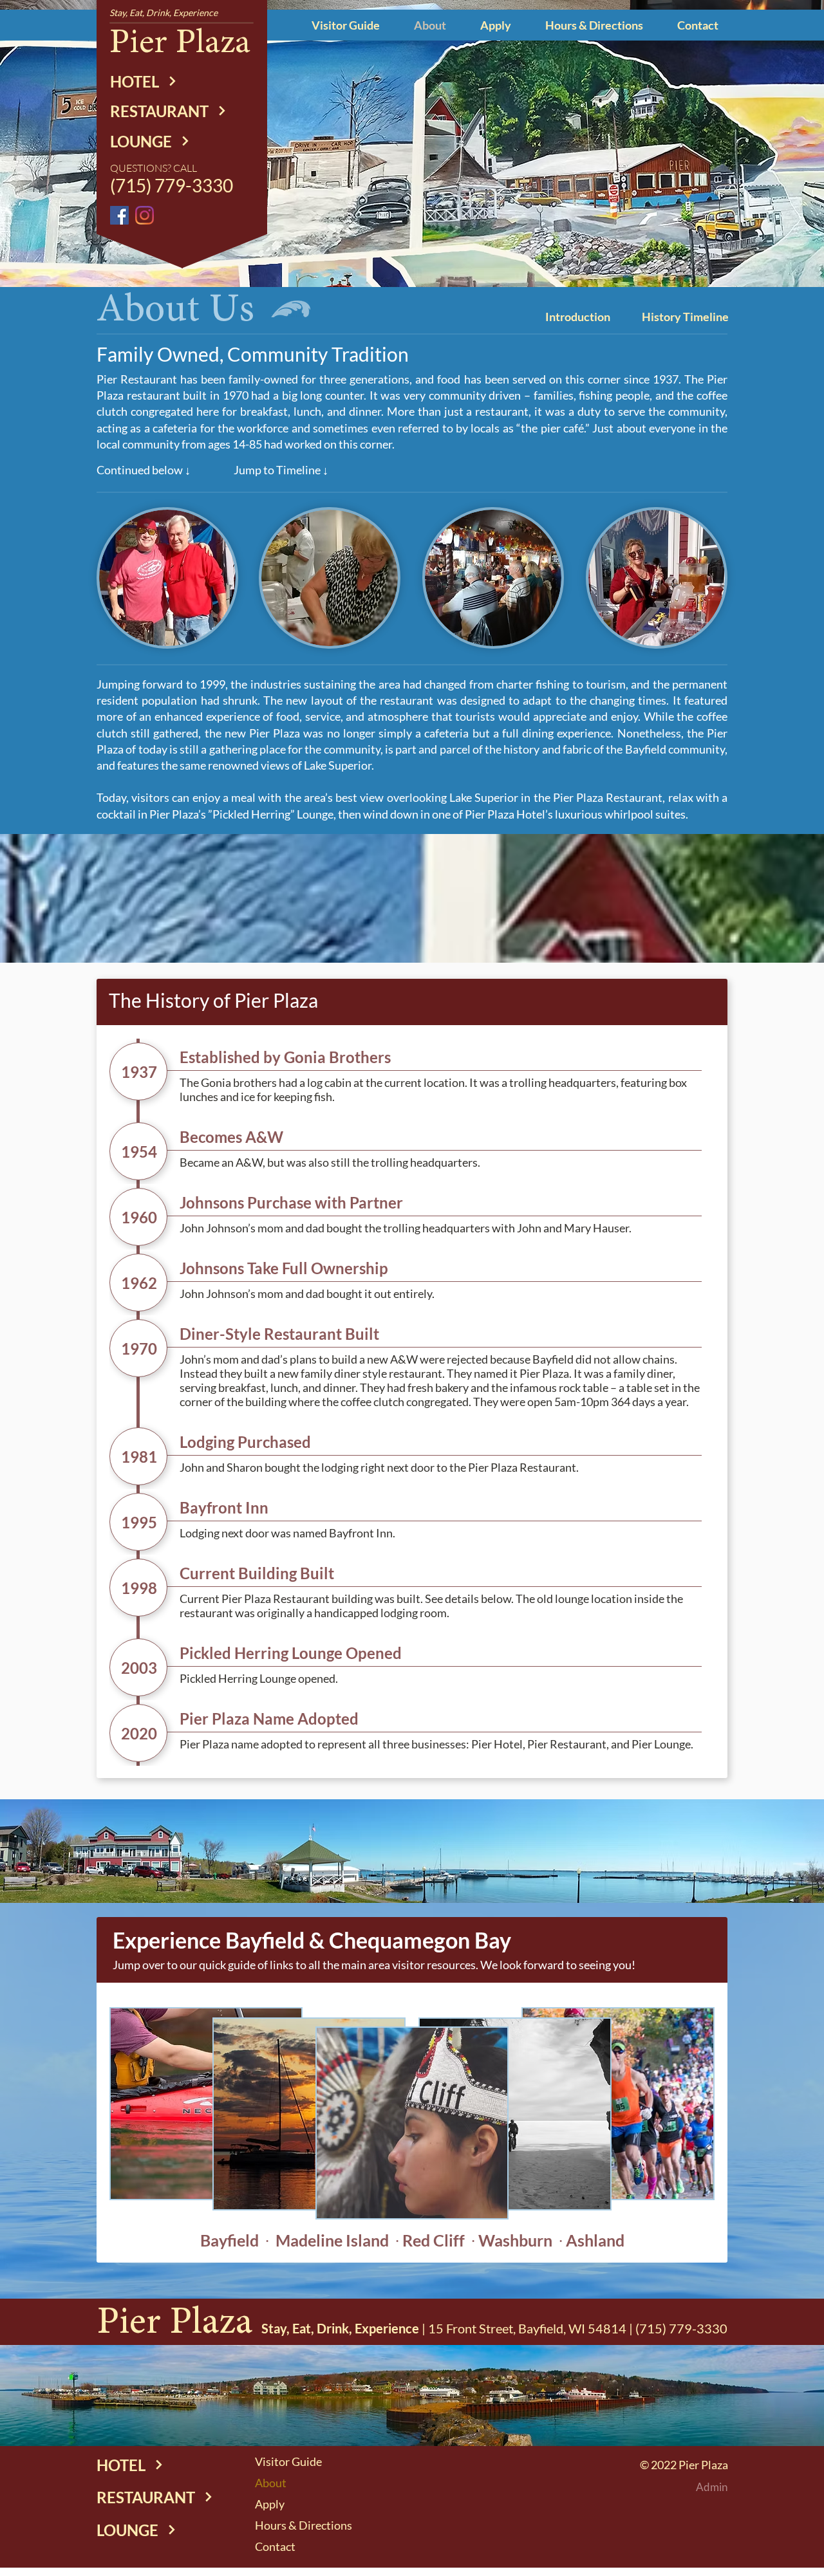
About (271, 2483)
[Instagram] (145, 215)
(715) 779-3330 (681, 2328)
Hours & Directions (304, 2525)
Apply (270, 2504)
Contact (275, 2546)
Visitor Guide (288, 2461)
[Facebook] (119, 215)
